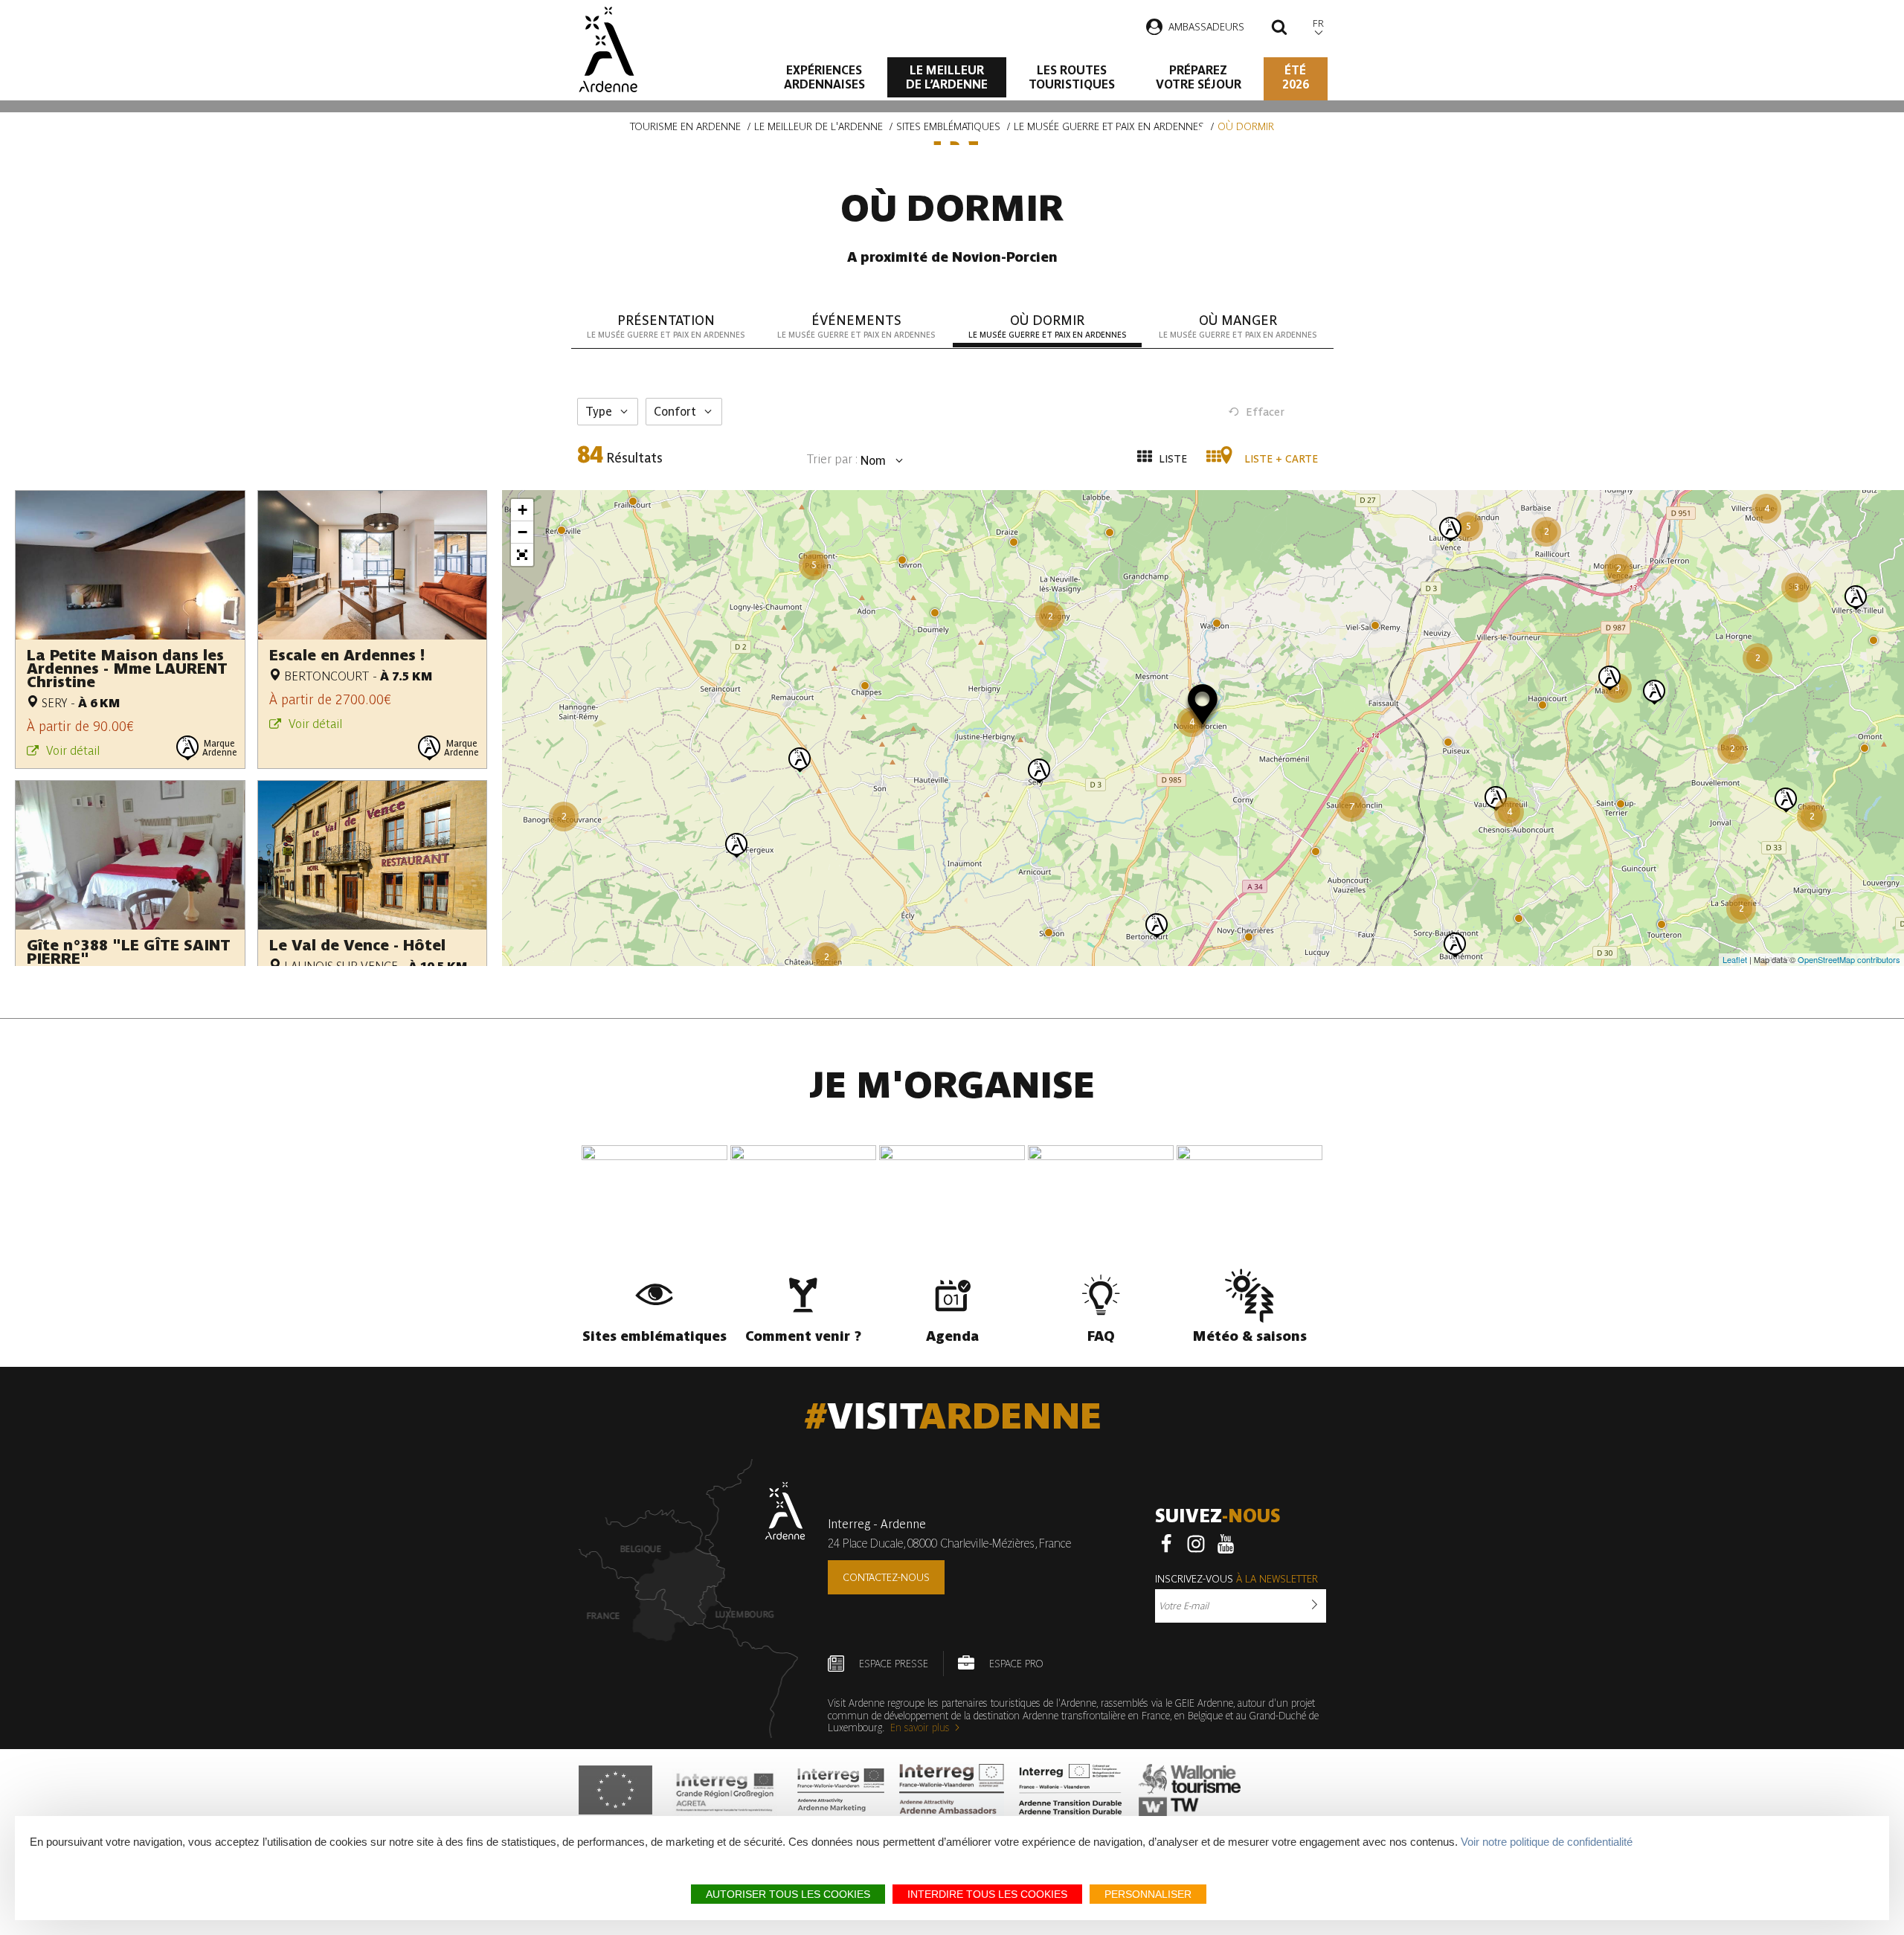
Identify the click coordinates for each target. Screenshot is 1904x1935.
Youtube (1226, 1544)
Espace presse (894, 1664)
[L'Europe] (615, 1790)
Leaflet (1735, 959)
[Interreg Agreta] (725, 1790)
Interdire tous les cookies (987, 1894)
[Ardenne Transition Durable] (1072, 1790)
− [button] (522, 532)
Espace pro (1016, 1664)
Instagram (1196, 1544)
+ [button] (522, 510)
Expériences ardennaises (824, 77)
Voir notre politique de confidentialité (1547, 1842)
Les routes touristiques (1072, 77)
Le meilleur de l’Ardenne (947, 77)
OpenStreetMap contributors (1849, 959)
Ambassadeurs (1206, 27)
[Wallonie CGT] (1190, 1790)
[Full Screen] (522, 555)
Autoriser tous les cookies (788, 1894)
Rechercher (1279, 29)
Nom (872, 461)
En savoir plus (920, 1728)
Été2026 (1296, 77)
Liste (1171, 459)
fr (1318, 23)
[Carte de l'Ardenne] (692, 1598)
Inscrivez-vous (1236, 1579)
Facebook (1166, 1544)
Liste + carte (1280, 459)
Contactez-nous (886, 1577)
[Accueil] (608, 49)
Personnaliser (1148, 1894)
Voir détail (73, 751)
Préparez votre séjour (1199, 77)
